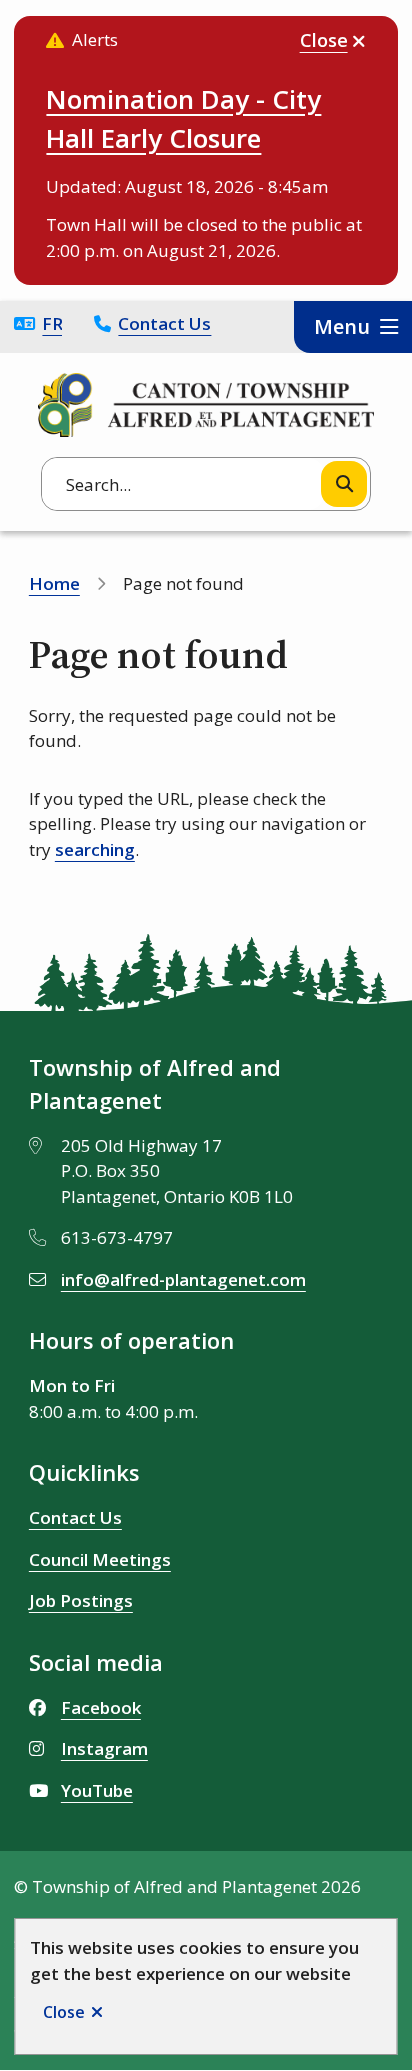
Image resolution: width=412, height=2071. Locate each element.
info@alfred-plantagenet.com (183, 1279)
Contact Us (164, 323)
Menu (342, 326)
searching (95, 849)
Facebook (101, 1707)
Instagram (104, 1748)
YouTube (97, 1790)
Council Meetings (100, 1559)
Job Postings (81, 1600)
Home (54, 583)
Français (52, 323)
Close (64, 2012)
